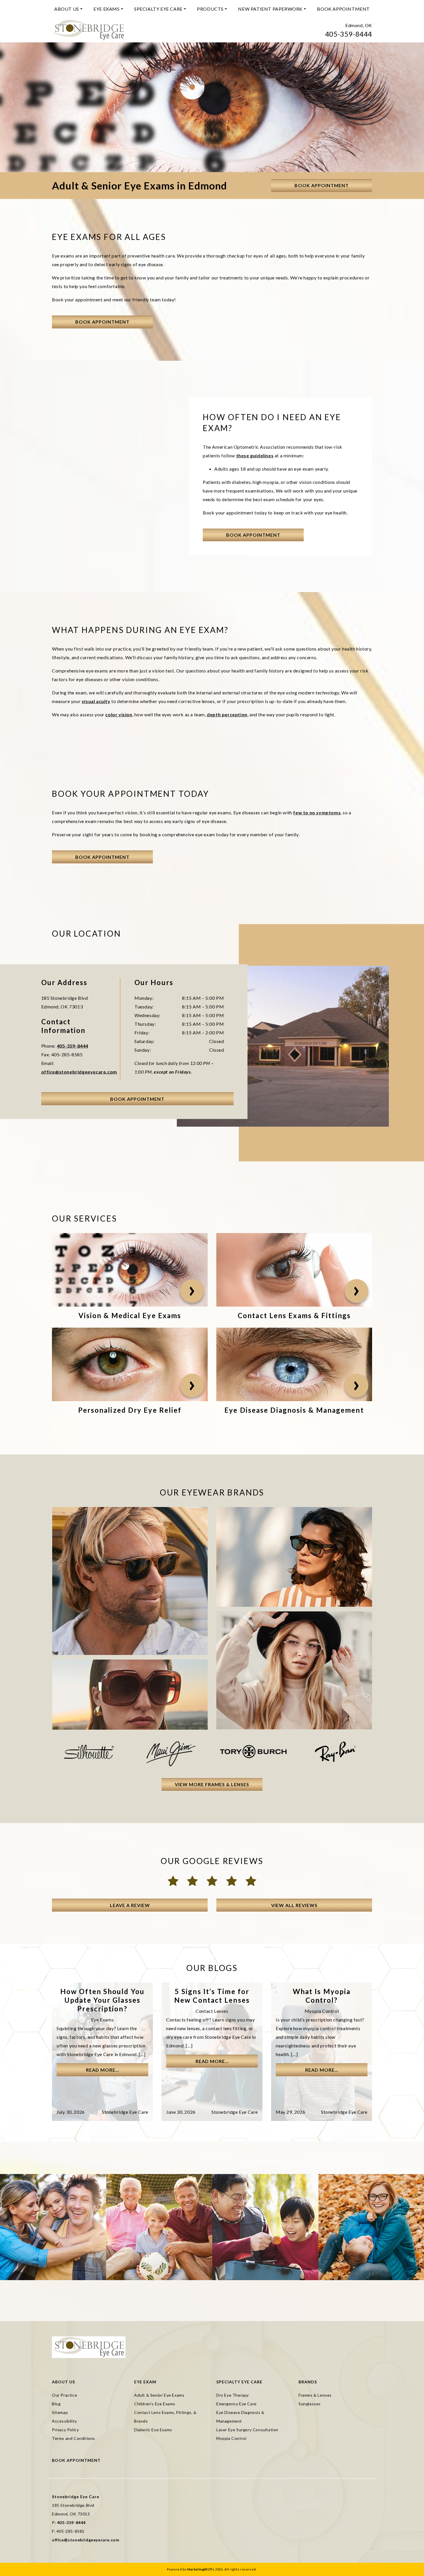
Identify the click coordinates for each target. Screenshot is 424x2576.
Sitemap (60, 2412)
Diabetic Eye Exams (153, 2430)
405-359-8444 (349, 34)
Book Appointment (343, 9)
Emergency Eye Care (237, 2404)
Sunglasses (310, 2404)
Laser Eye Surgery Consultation (247, 2430)
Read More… (103, 2070)
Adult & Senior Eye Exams (159, 2395)
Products (210, 9)
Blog (56, 2404)
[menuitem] (68, 9)
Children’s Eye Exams (155, 2404)
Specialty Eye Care (158, 9)
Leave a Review (130, 1905)
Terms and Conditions (74, 2438)
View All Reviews (294, 1905)
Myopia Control (231, 2438)
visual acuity (96, 701)
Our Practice (64, 2395)
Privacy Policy (65, 2430)
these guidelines (255, 455)
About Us (67, 9)
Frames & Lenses (315, 2395)
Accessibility (64, 2421)
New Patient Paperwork (270, 9)
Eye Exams (106, 9)
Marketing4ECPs (201, 2569)
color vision (119, 714)
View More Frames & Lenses (212, 1784)
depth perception (227, 714)
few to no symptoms (317, 812)
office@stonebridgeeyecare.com (79, 1072)
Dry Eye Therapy (233, 2395)
